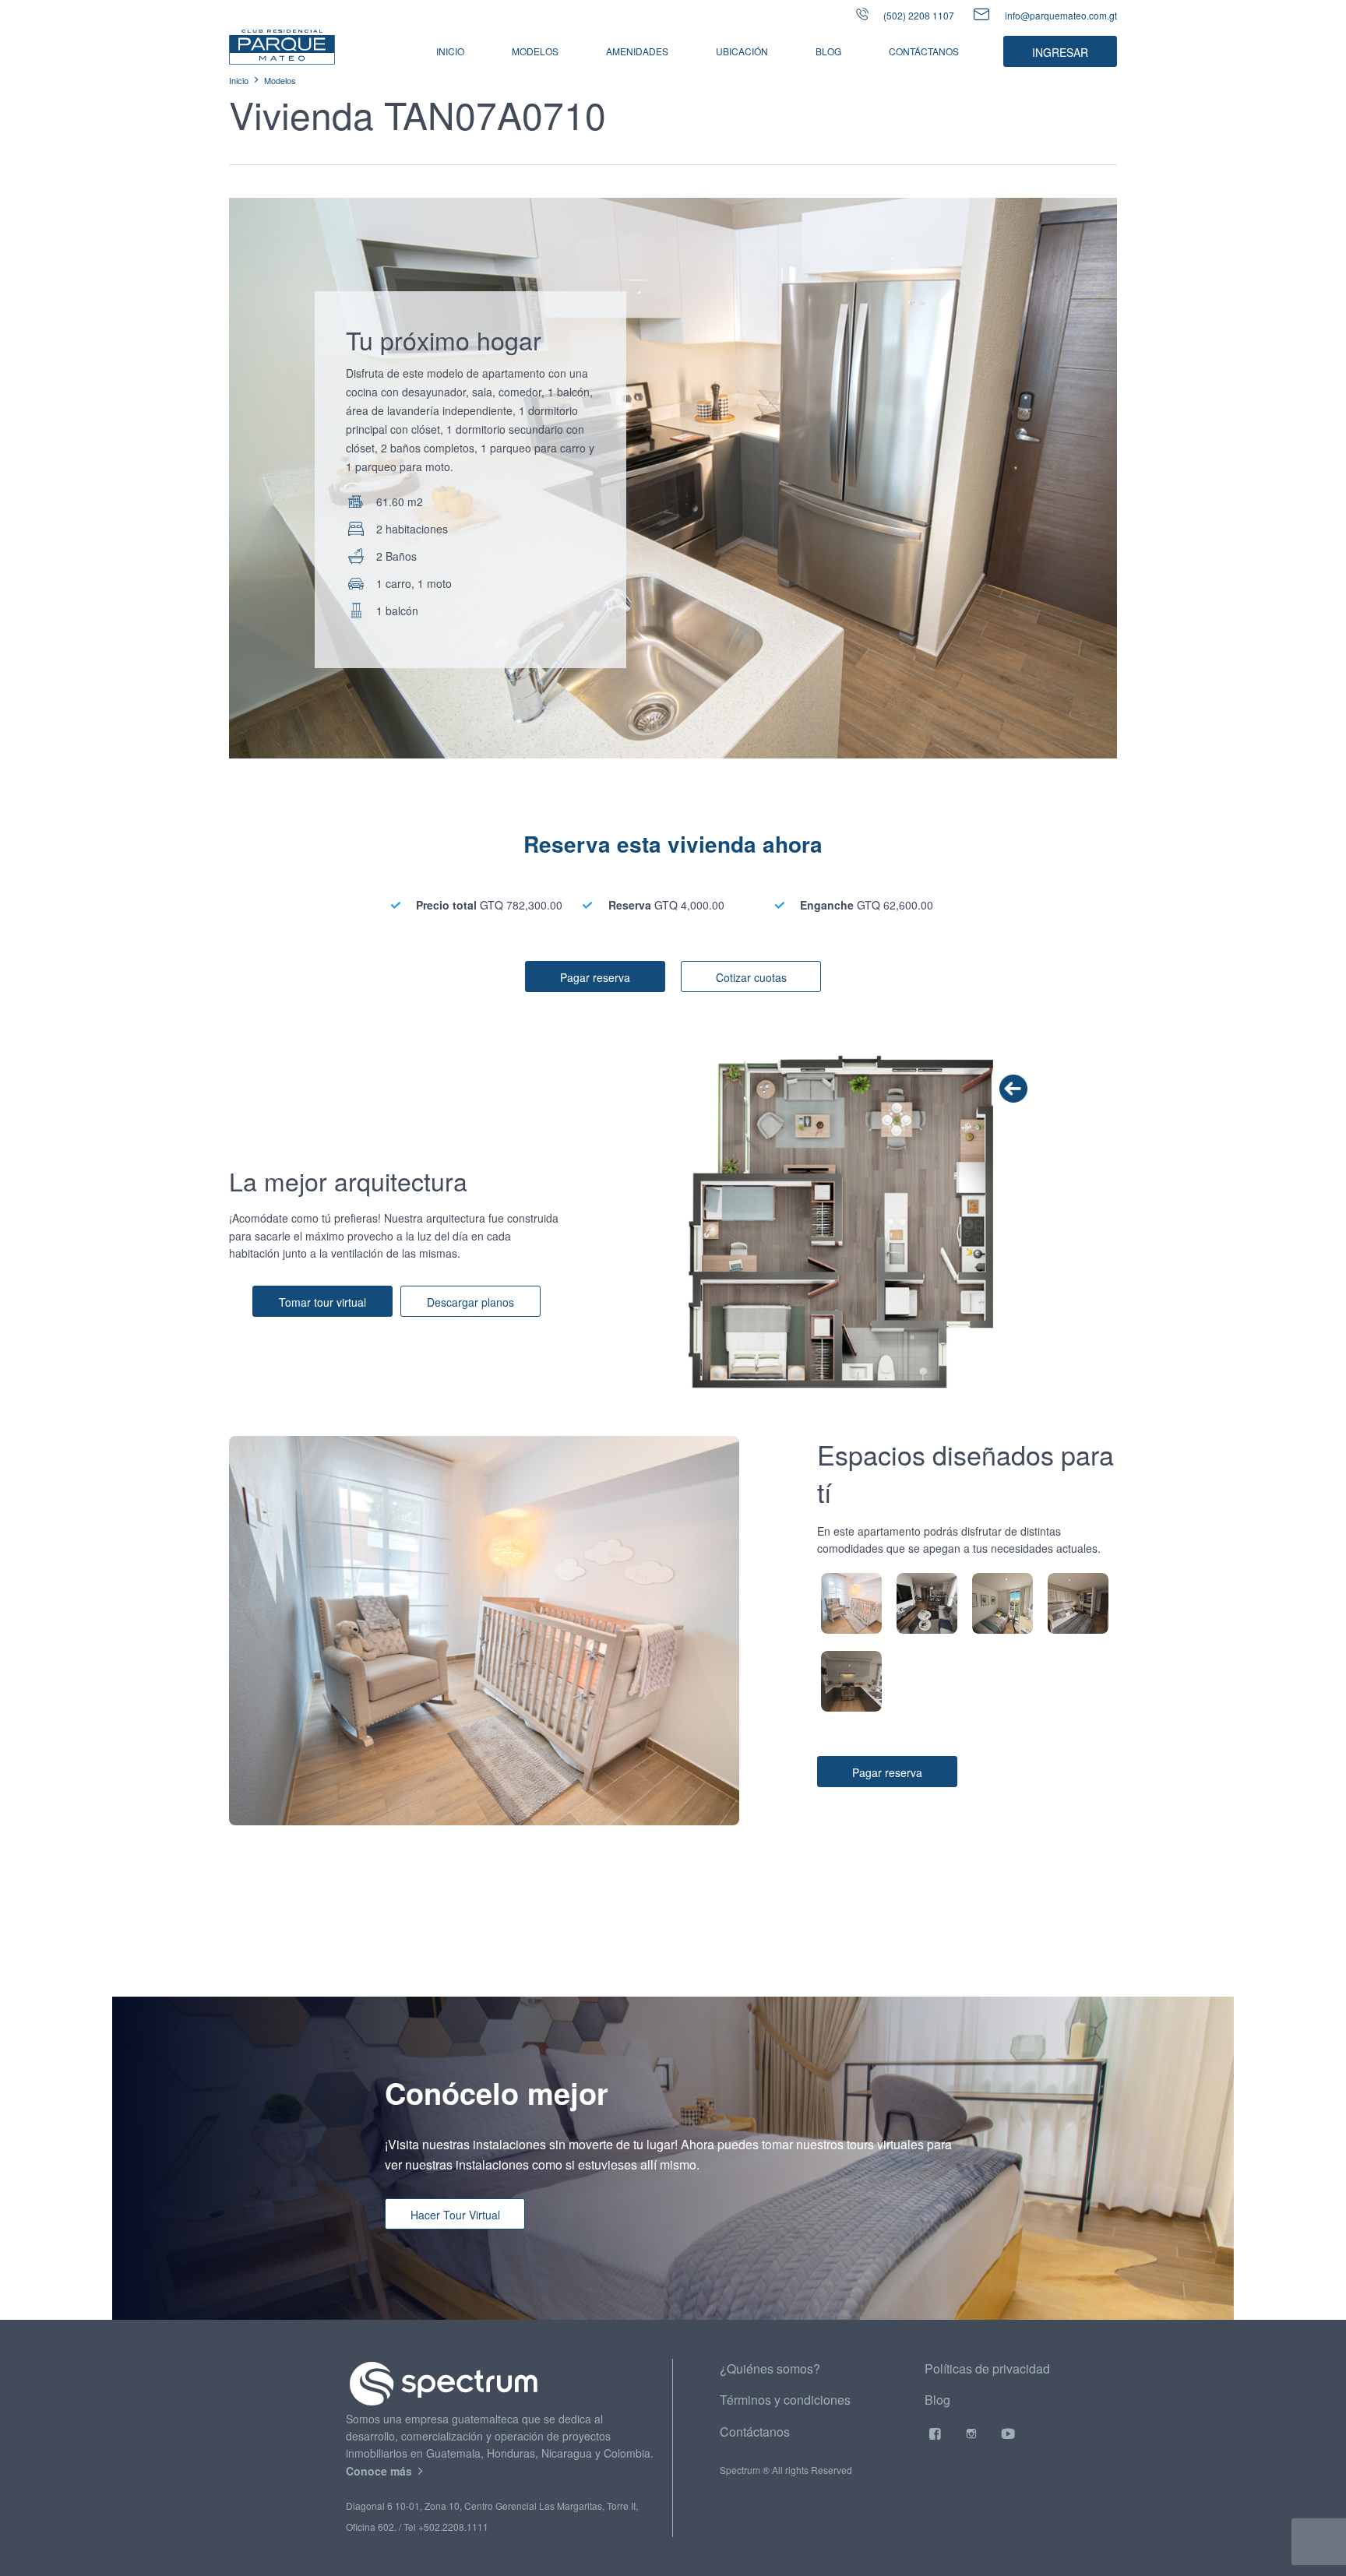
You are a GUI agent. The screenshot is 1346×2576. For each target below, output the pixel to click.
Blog (828, 51)
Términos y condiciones (785, 2400)
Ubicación (742, 51)
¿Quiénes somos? (770, 2368)
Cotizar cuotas (751, 977)
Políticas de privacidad (987, 2368)
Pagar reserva (595, 977)
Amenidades (637, 51)
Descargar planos (470, 1302)
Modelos (280, 80)
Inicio (450, 51)
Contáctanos (924, 51)
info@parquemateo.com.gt (1061, 15)
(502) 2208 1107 (918, 15)
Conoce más (381, 2471)
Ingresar (1060, 52)
